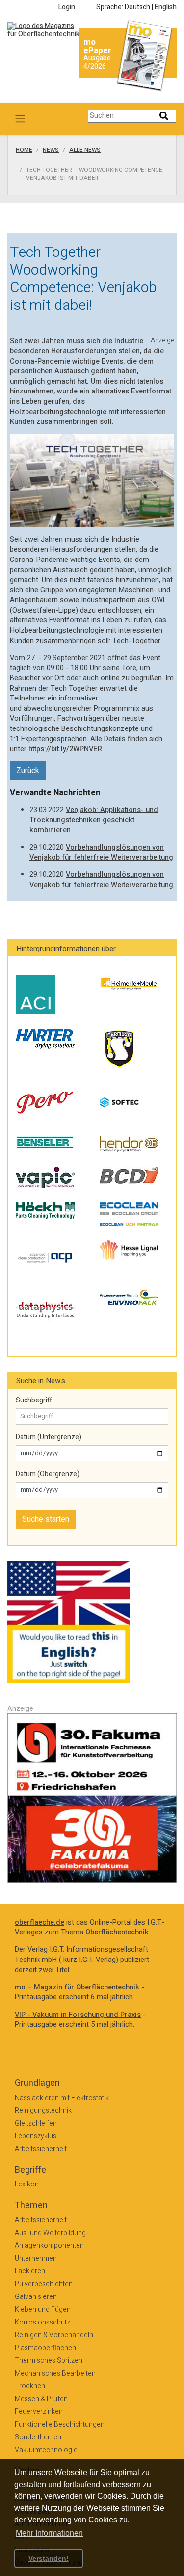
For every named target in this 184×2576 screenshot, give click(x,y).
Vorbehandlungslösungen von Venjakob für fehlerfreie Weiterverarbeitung (101, 853)
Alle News (85, 150)
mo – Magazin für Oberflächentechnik (77, 1987)
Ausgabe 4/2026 (97, 62)
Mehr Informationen (49, 2533)
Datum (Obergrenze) (48, 1474)
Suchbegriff (34, 1400)
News (51, 150)
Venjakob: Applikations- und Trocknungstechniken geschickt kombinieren (94, 820)
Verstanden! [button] (49, 2558)
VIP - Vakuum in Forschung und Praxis (78, 2015)
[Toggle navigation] (20, 119)
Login (67, 7)
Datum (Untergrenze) (49, 1437)
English (166, 7)
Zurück (28, 771)
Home (24, 150)
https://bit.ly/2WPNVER (65, 749)
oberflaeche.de (39, 1922)
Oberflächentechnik (117, 1932)
